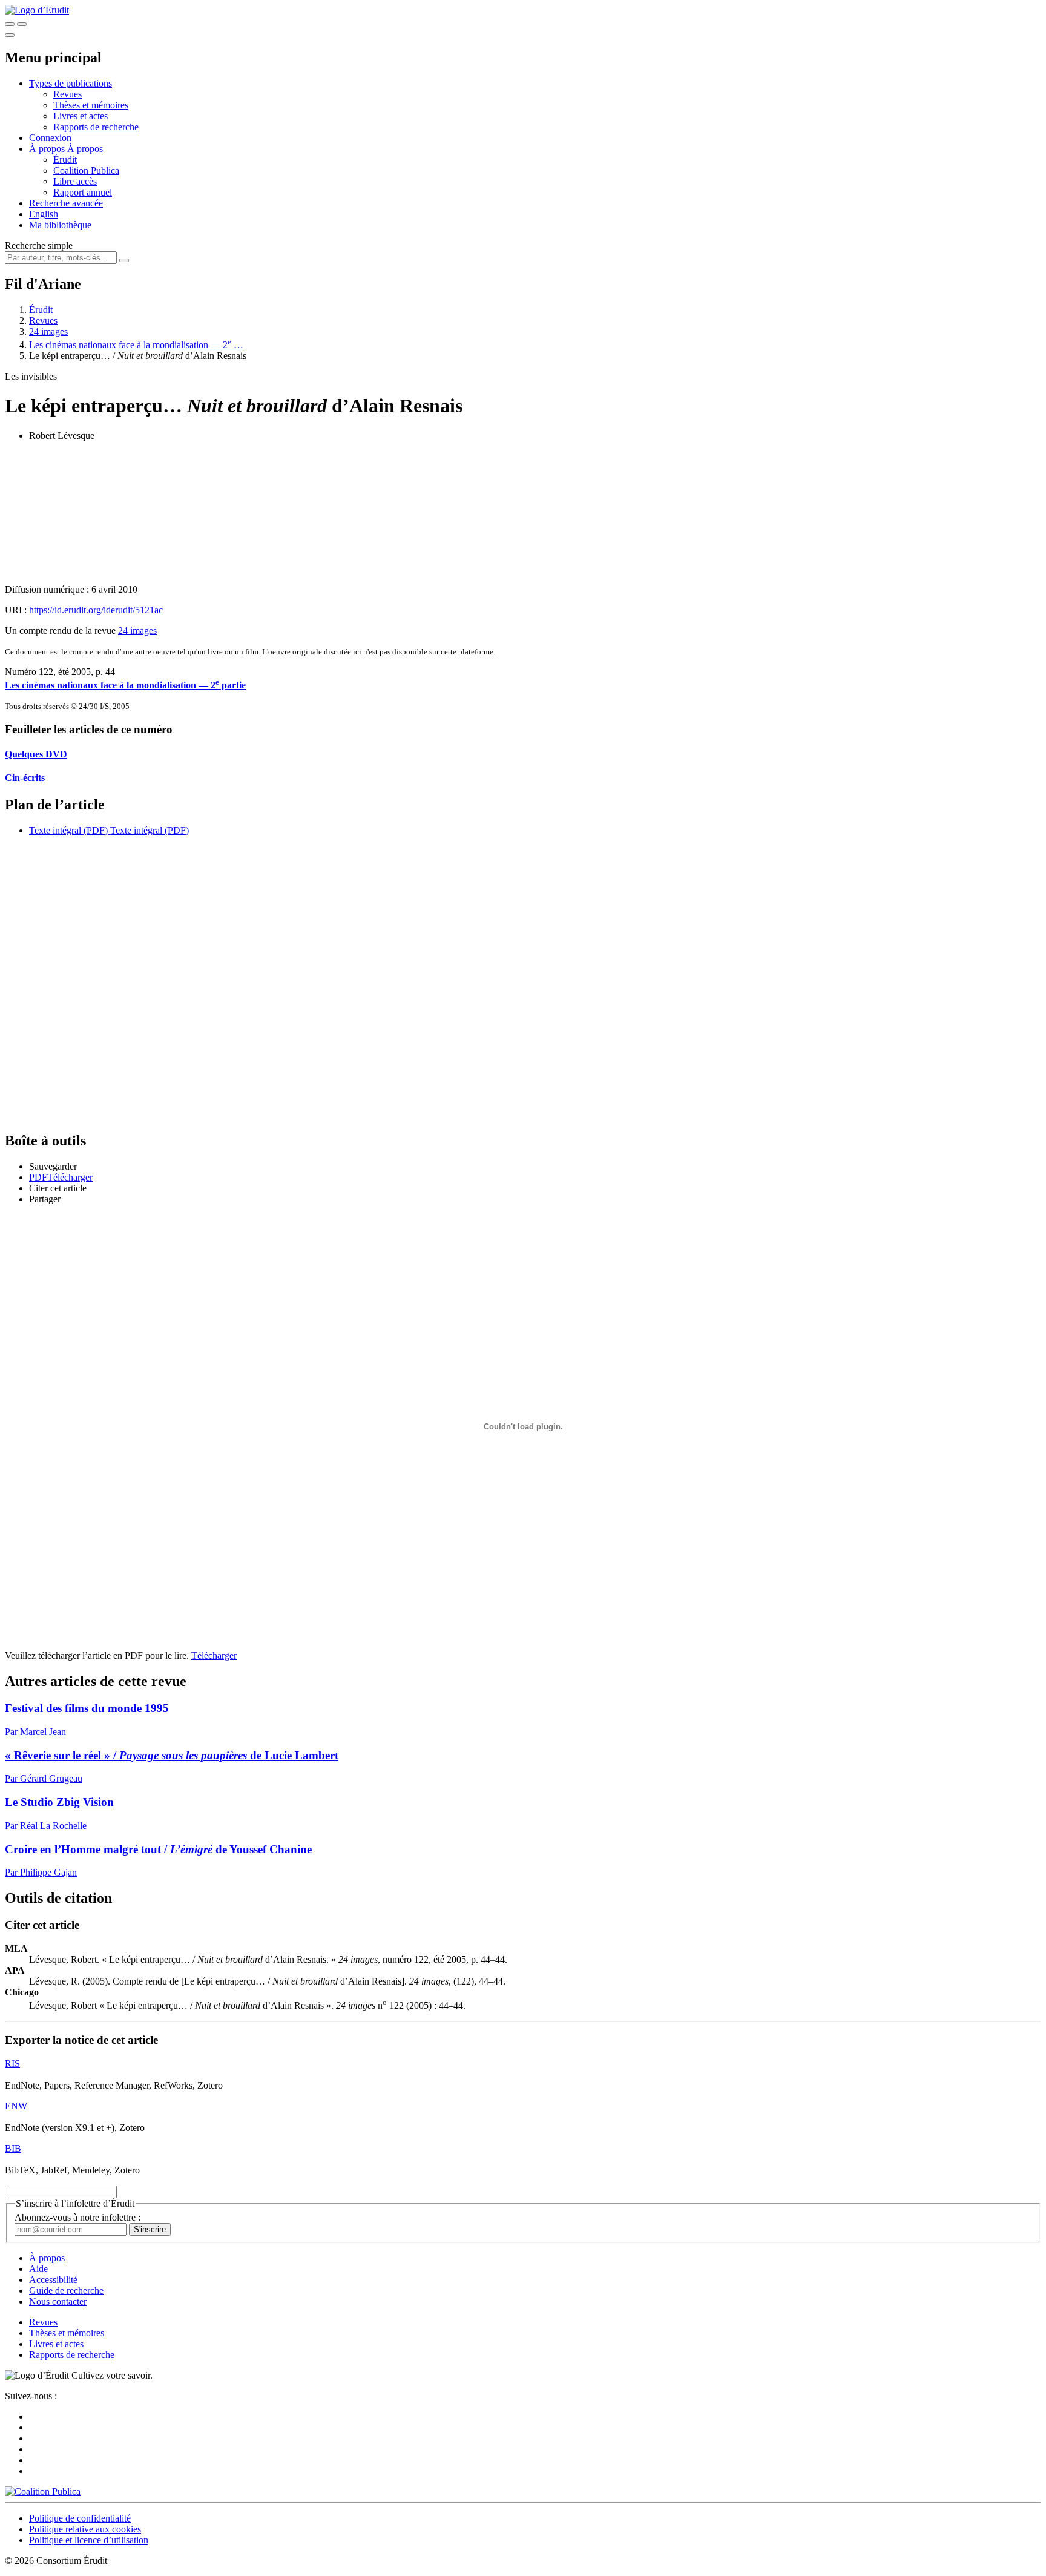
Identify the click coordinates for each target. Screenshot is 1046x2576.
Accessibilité (53, 2280)
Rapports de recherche (96, 127)
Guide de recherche (66, 2291)
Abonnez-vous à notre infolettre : (77, 2217)
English (44, 214)
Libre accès (75, 181)
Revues (67, 94)
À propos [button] (48, 149)
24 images (48, 331)
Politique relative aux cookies (85, 2529)
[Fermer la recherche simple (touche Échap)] (22, 24)
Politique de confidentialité (80, 2518)
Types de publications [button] (71, 83)
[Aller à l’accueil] (37, 10)
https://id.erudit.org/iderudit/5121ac (96, 610)
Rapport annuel (83, 192)
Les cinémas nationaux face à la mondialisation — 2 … (136, 345)
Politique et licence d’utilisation (89, 2540)
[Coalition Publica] (43, 2492)
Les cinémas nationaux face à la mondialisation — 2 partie (125, 685)
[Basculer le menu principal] (10, 35)
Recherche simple (39, 245)
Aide (38, 2269)
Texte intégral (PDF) (68, 830)
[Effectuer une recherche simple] (10, 24)
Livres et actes (81, 116)
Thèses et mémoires (91, 105)
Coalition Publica (86, 170)
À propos (85, 149)
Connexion (50, 138)
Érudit (65, 160)
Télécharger (214, 1655)
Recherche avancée (66, 203)
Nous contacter (58, 2301)
